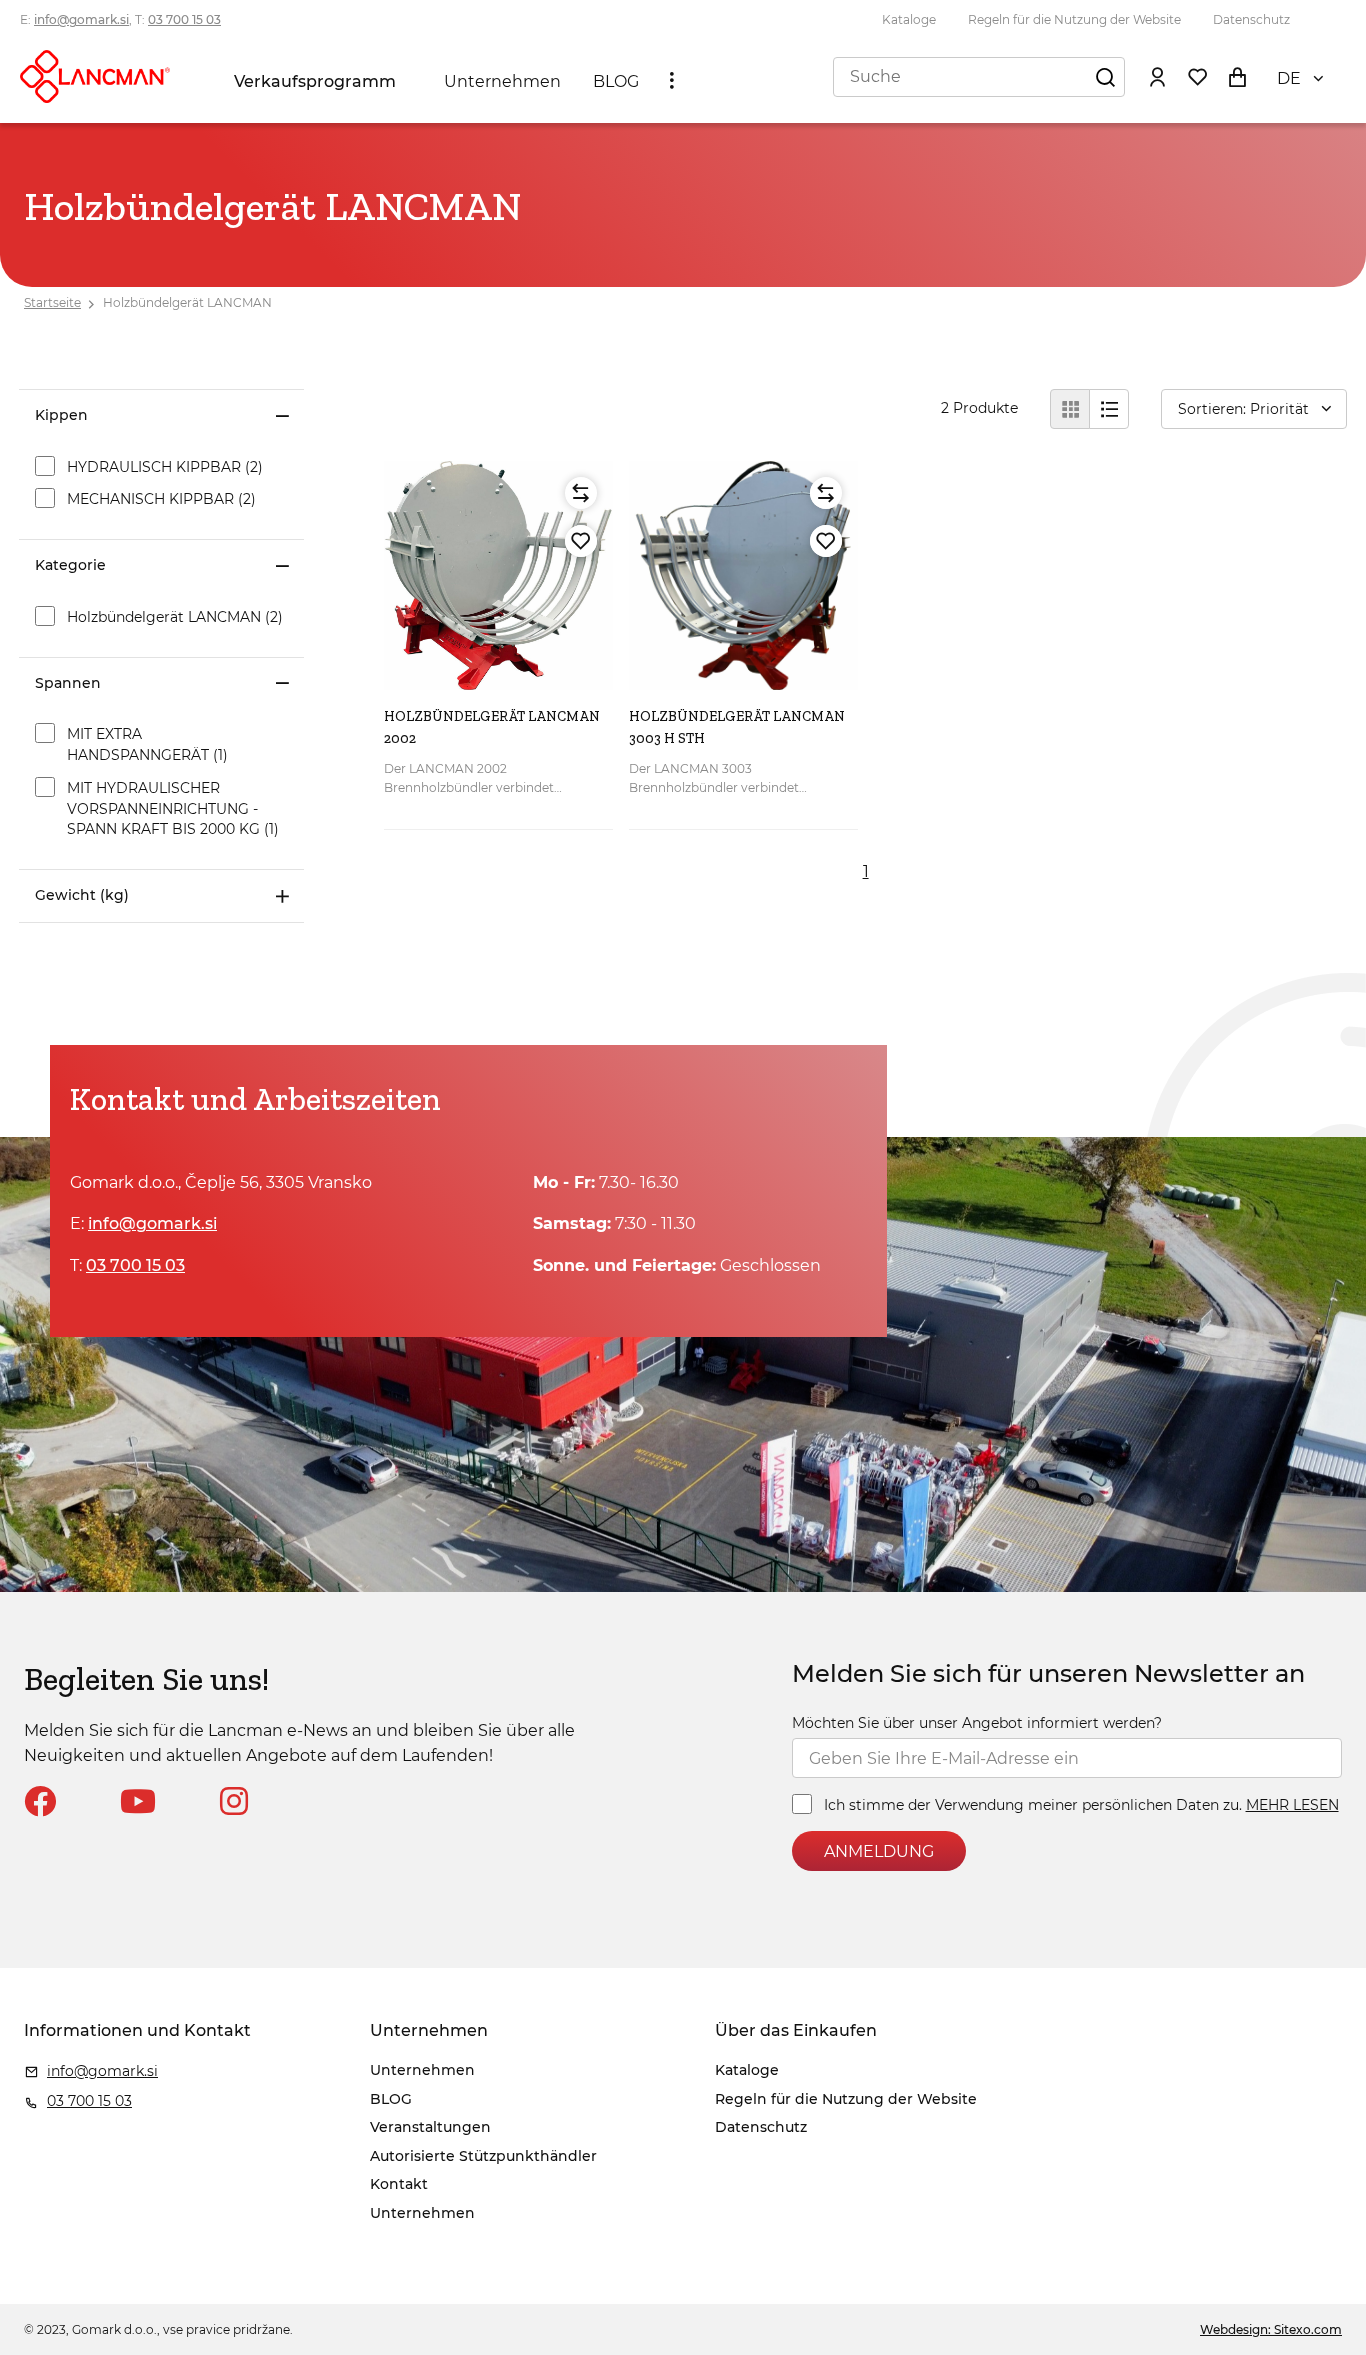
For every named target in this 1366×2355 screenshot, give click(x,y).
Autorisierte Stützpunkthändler (483, 2156)
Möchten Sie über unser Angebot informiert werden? (977, 1723)
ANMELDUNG (879, 1851)
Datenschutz (1251, 19)
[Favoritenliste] (1197, 76)
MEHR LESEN (1292, 1805)
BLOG (616, 81)
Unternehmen (502, 81)
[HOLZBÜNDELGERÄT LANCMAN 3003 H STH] (743, 575)
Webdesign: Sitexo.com (1271, 2329)
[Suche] (1105, 76)
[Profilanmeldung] (1157, 76)
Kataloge (909, 19)
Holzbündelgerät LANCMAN (187, 302)
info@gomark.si (81, 19)
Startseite (52, 302)
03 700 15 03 (184, 19)
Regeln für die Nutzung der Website (1074, 19)
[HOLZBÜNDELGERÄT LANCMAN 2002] (498, 575)
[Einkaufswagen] (1237, 76)
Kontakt (399, 2184)
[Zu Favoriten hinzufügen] (581, 541)
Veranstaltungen (430, 2127)
